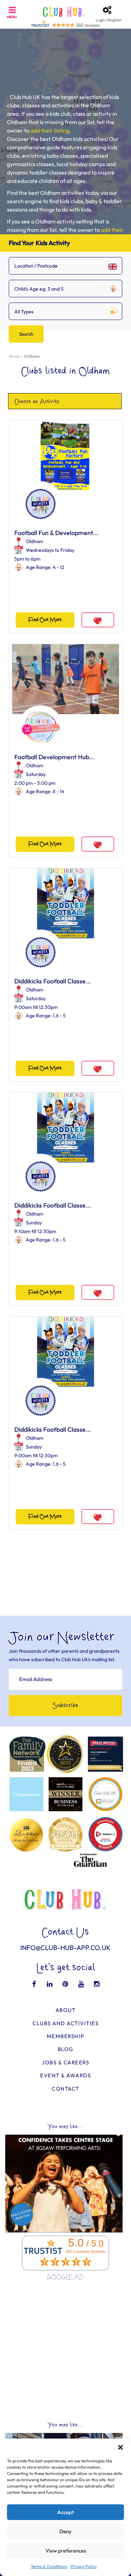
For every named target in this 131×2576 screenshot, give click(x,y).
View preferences (66, 2551)
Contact (65, 2089)
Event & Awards (65, 2075)
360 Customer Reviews (86, 2251)
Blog (66, 2049)
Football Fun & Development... (56, 533)
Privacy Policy (84, 2566)
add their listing (50, 130)
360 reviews (88, 25)
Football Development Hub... (54, 757)
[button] (121, 2447)
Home (14, 356)
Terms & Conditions (49, 2566)
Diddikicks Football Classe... (53, 981)
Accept (66, 2512)
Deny (65, 2531)
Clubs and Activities (65, 2023)
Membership (66, 2036)
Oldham (35, 541)
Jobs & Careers (65, 2062)
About (66, 2010)
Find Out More (45, 620)
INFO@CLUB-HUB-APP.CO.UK (65, 1948)
